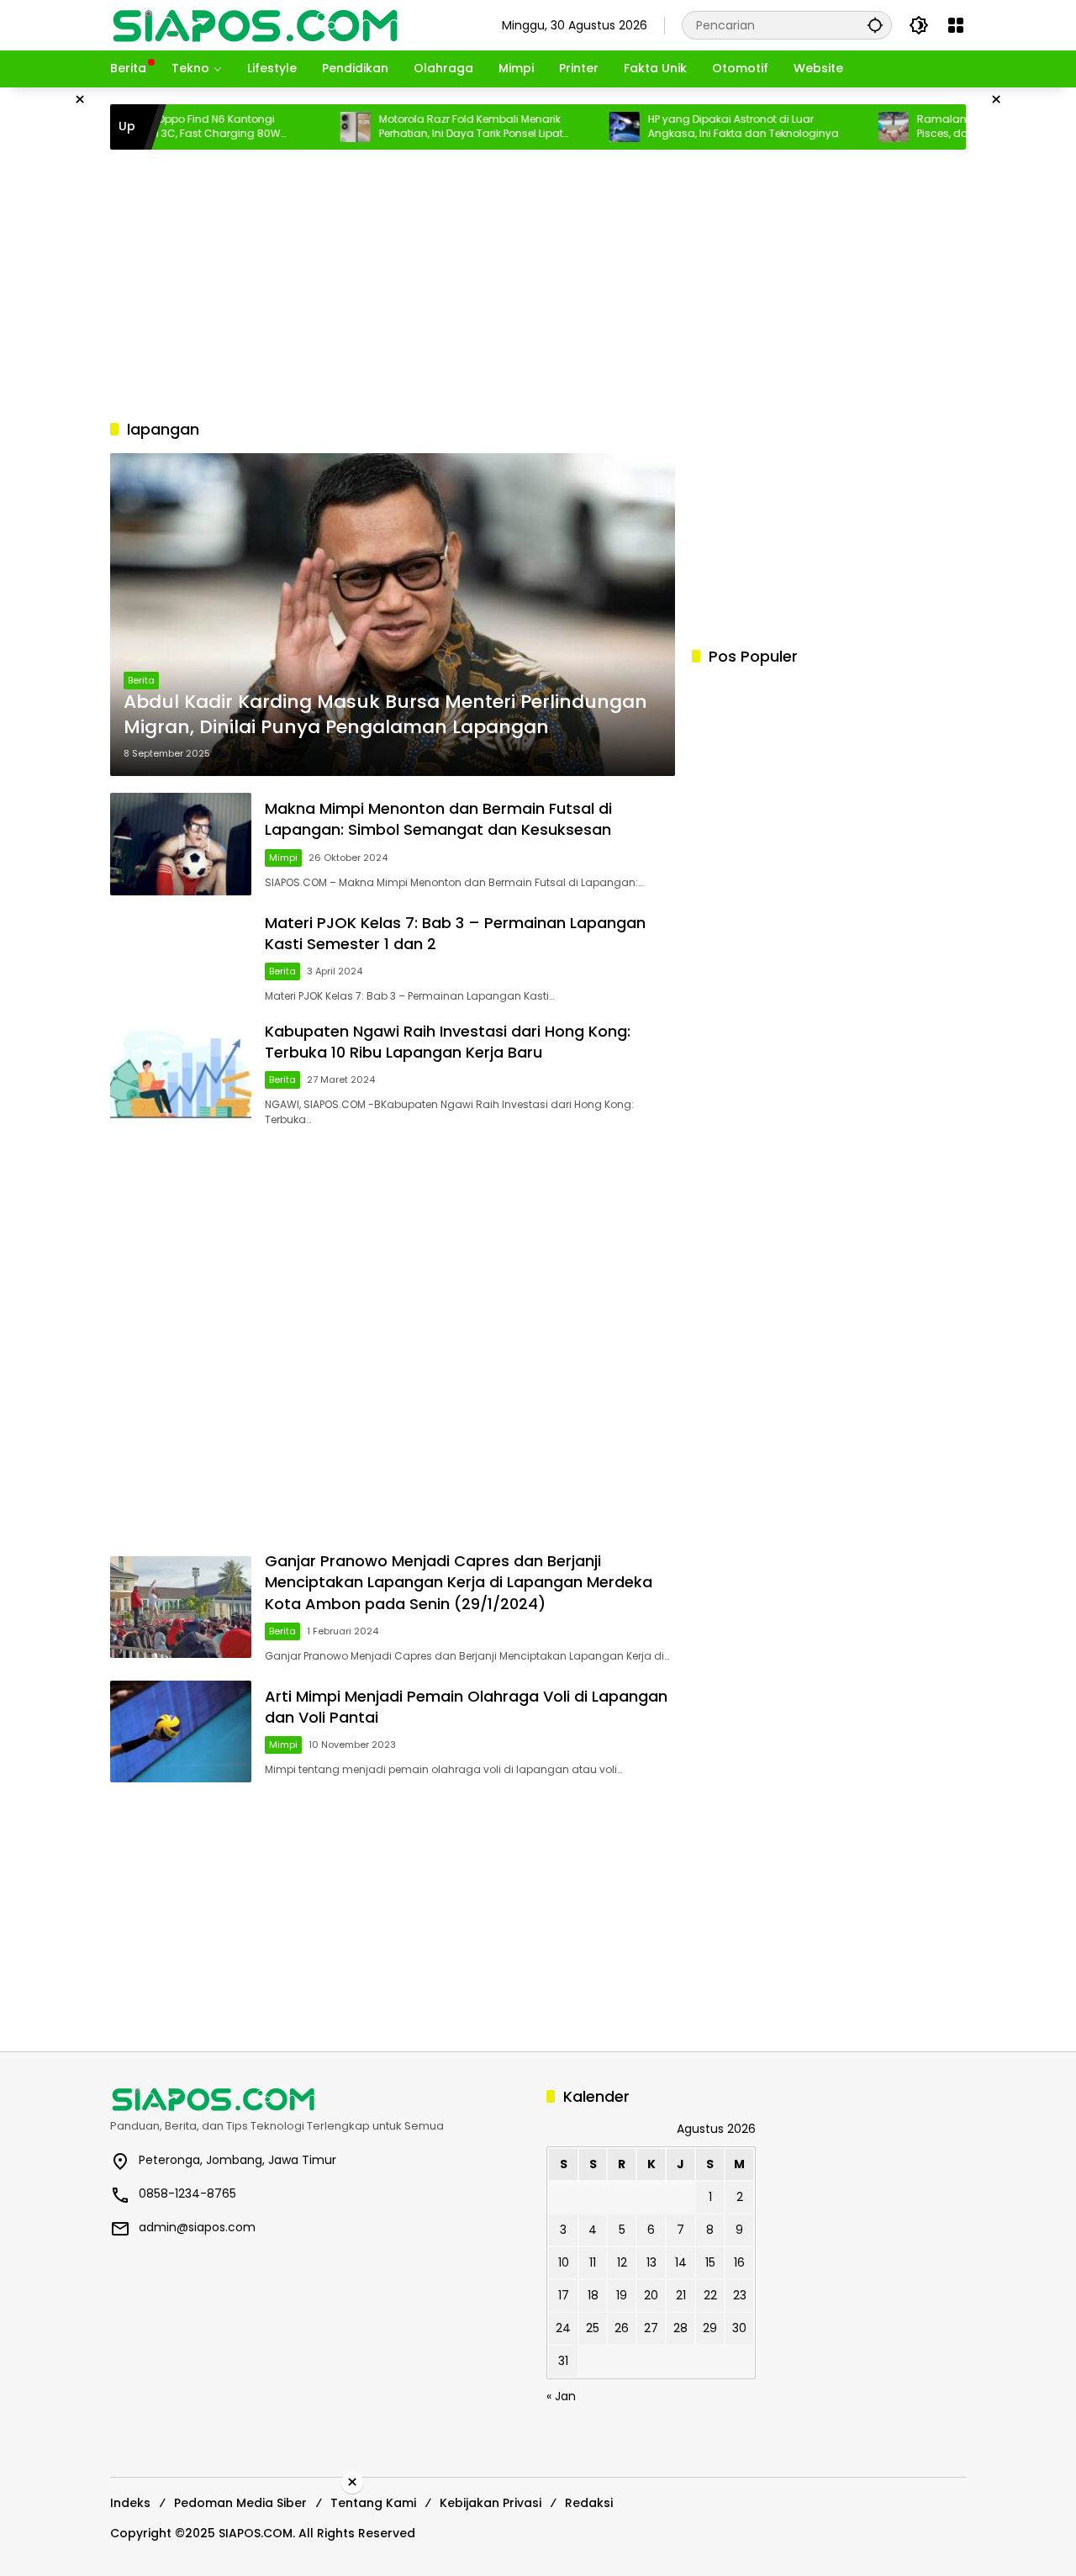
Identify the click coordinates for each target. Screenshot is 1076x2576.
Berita (141, 680)
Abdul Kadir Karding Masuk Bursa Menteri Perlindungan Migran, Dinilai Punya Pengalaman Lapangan (385, 715)
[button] (875, 25)
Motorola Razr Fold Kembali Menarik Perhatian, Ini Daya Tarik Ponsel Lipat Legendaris (422, 127)
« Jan (561, 2396)
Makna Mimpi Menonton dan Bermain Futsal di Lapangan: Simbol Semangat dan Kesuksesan (438, 819)
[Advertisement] (538, 284)
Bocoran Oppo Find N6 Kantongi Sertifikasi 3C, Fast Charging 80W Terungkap (146, 127)
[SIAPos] (256, 24)
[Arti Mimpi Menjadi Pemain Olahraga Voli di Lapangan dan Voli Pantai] (181, 1731)
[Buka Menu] (956, 25)
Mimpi (283, 858)
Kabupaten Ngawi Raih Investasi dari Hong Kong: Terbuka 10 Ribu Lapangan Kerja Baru (448, 1042)
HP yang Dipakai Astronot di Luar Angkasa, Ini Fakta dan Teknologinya (694, 127)
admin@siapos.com (197, 2227)
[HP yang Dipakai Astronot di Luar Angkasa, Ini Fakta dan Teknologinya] (575, 127)
